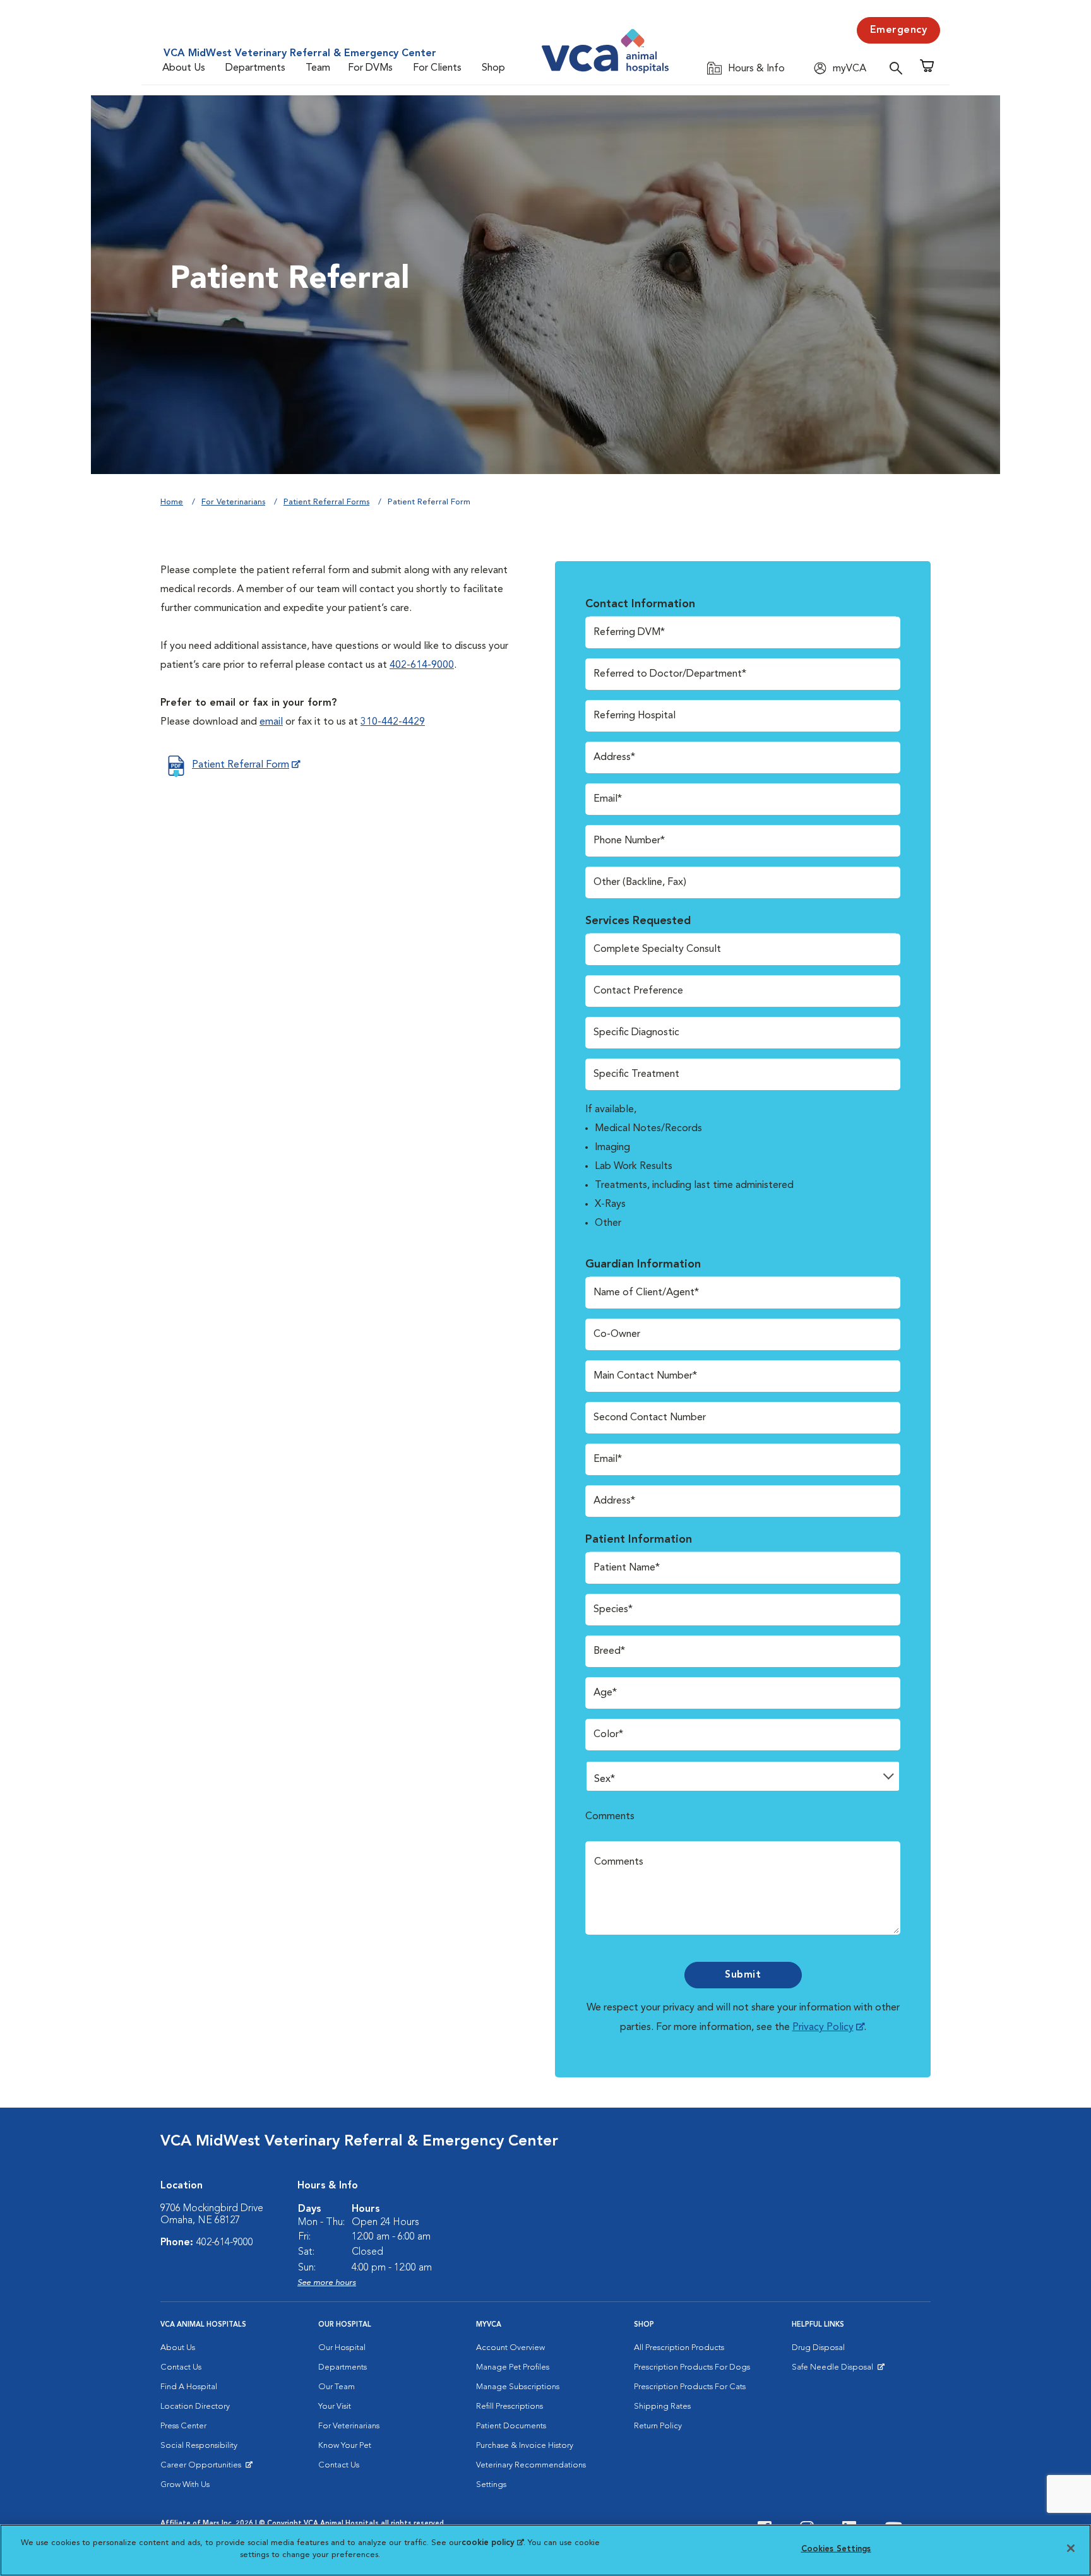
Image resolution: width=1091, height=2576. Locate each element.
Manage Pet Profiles (513, 2367)
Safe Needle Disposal (834, 2370)
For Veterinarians (233, 502)
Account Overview (510, 2348)
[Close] (1071, 2548)
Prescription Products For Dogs (692, 2367)
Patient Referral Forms (326, 502)
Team (318, 68)
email (271, 722)
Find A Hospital (189, 2387)
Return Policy (658, 2426)
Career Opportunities (203, 2468)
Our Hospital (342, 2348)
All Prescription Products (679, 2348)
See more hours (327, 2283)
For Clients (437, 68)
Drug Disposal (818, 2348)
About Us (184, 68)
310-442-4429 (393, 722)
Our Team (337, 2387)
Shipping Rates (662, 2407)
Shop (493, 68)
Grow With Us (185, 2485)
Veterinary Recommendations (531, 2465)
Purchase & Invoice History (525, 2446)
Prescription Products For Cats (690, 2387)
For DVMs (370, 68)
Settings (491, 2485)
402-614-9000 (422, 665)
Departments (255, 68)
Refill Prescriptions (510, 2407)
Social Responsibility (199, 2446)
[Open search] (899, 68)
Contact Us (181, 2367)
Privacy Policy (823, 2027)
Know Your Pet (345, 2446)
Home (172, 502)
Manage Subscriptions (518, 2387)
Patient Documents (511, 2426)
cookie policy (492, 2543)
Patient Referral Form (241, 765)
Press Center (183, 2426)
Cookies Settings (836, 2549)
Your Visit (335, 2407)
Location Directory (195, 2407)
